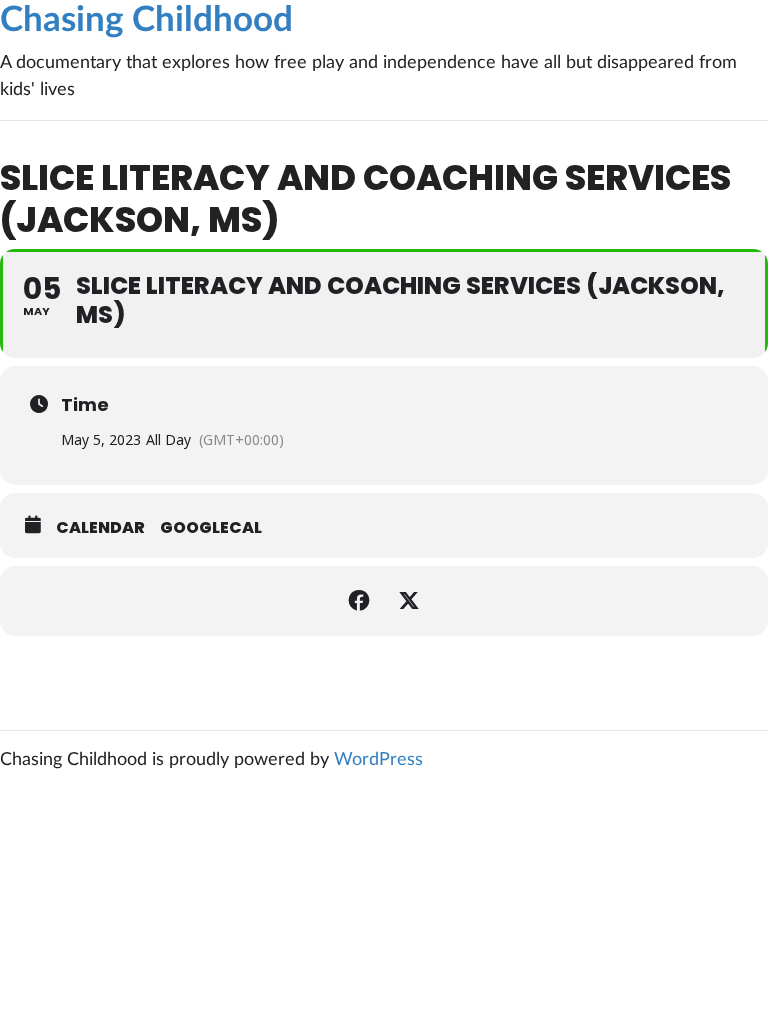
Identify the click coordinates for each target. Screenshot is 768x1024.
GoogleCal (211, 528)
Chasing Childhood (146, 20)
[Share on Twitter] (409, 601)
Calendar (100, 528)
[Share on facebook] (359, 601)
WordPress (378, 760)
